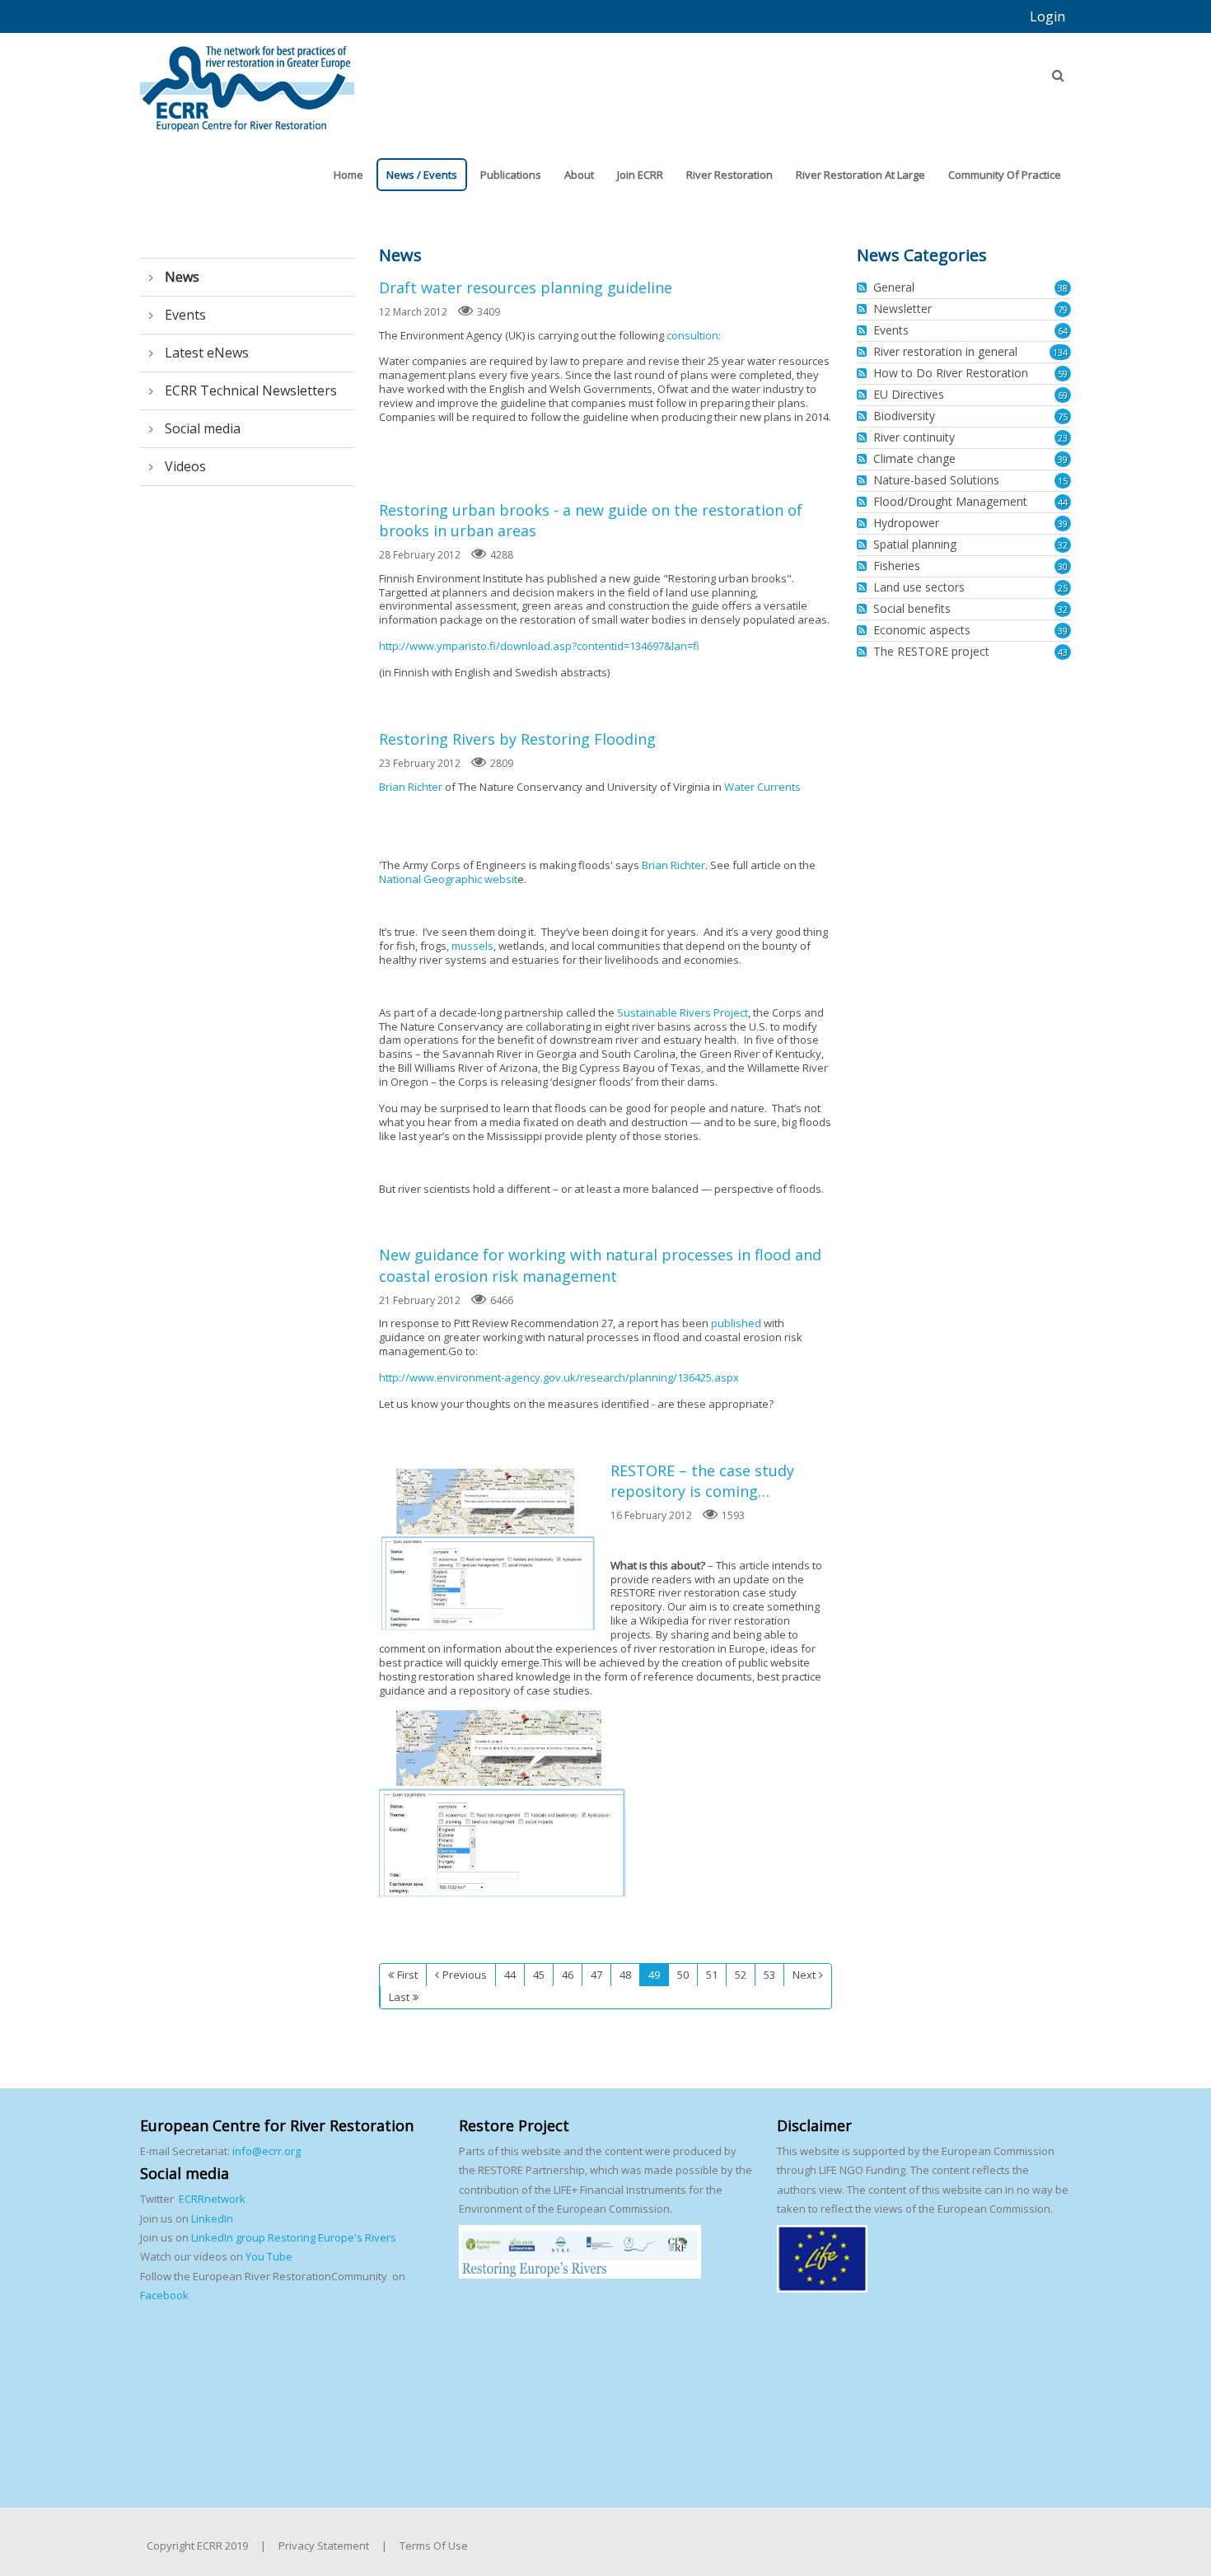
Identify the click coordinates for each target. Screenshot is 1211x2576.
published (736, 1323)
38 (1063, 288)
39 (1063, 459)
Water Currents (762, 787)
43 (1063, 652)
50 (683, 1975)
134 (1060, 352)
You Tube (268, 2256)
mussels (472, 946)
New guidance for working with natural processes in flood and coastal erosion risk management (600, 1265)
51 (712, 1975)
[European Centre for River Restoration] (247, 81)
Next (804, 1975)
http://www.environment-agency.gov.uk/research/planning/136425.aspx (559, 1377)
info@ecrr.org (267, 2151)
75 (1063, 416)
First (407, 1975)
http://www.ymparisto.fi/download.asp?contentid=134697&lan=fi (539, 646)
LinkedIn (212, 2218)
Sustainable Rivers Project (683, 1012)
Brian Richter (411, 787)
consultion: (694, 335)
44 (510, 1975)
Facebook (164, 2295)
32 (1063, 545)
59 (1063, 374)
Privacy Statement (324, 2546)
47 (596, 1975)
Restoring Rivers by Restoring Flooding (517, 739)
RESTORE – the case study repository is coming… (489, 1549)
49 (654, 1975)
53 (769, 1975)
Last (399, 1997)
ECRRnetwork (212, 2199)
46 (568, 1975)
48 (625, 1975)
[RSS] (864, 288)
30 (1063, 566)
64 (1063, 331)
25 (1063, 588)
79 (1063, 309)
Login (1047, 16)
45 (539, 1975)
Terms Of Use (434, 2546)
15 (1063, 481)
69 (1063, 395)
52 (741, 1975)
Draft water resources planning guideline (526, 288)
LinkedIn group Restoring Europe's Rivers (294, 2237)
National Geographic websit (448, 879)
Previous (465, 1975)
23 (1063, 438)
